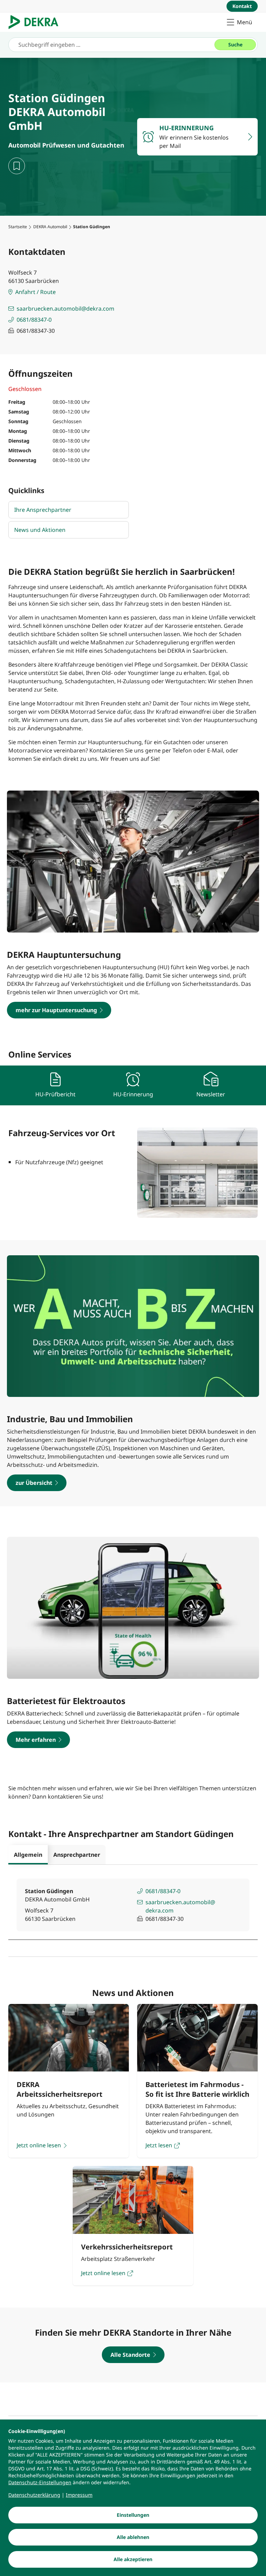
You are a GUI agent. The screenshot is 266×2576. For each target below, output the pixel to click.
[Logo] (36, 22)
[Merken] (17, 166)
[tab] (28, 1855)
